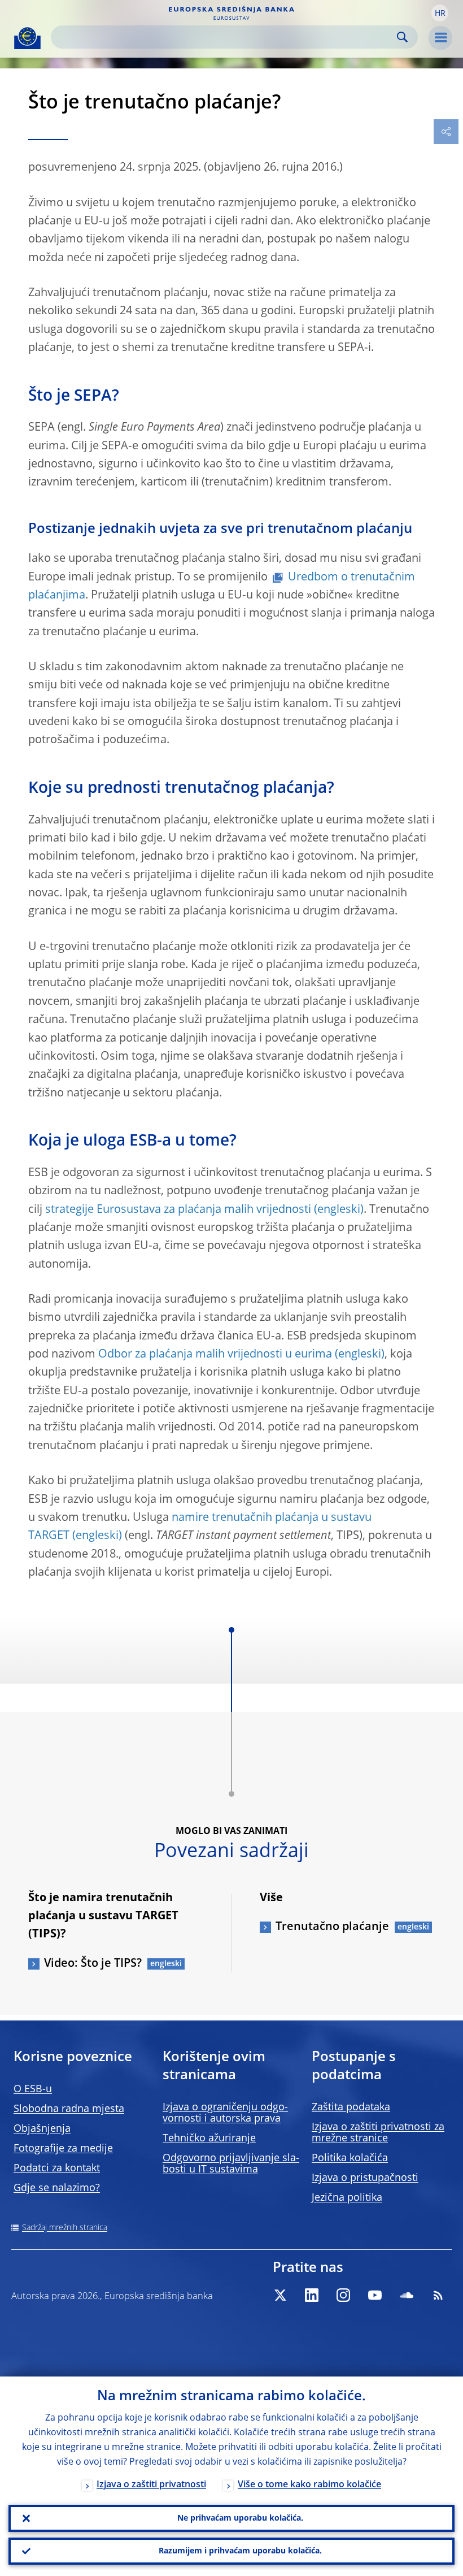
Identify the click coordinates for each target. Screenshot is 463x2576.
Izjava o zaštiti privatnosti (151, 2485)
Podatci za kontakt (57, 2169)
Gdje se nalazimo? (57, 2188)
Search (402, 37)
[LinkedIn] (312, 2295)
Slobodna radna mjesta (69, 2109)
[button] (440, 13)
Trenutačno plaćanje (332, 1927)
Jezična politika (347, 2198)
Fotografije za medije (63, 2149)
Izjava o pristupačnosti (365, 2178)
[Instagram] (343, 2295)
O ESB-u (33, 2089)
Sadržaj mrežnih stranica (65, 2228)
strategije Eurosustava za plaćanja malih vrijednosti (178, 1210)
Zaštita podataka (351, 2107)
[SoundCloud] (407, 2295)
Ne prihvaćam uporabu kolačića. (240, 2518)
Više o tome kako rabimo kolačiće (309, 2485)
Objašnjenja (42, 2129)
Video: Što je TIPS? (93, 1964)
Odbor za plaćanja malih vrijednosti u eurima (215, 1355)
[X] (280, 2295)
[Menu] (440, 38)
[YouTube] (375, 2295)
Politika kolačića (350, 2158)
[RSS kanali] (438, 2295)
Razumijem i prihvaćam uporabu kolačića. (240, 2551)
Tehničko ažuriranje (209, 2139)
